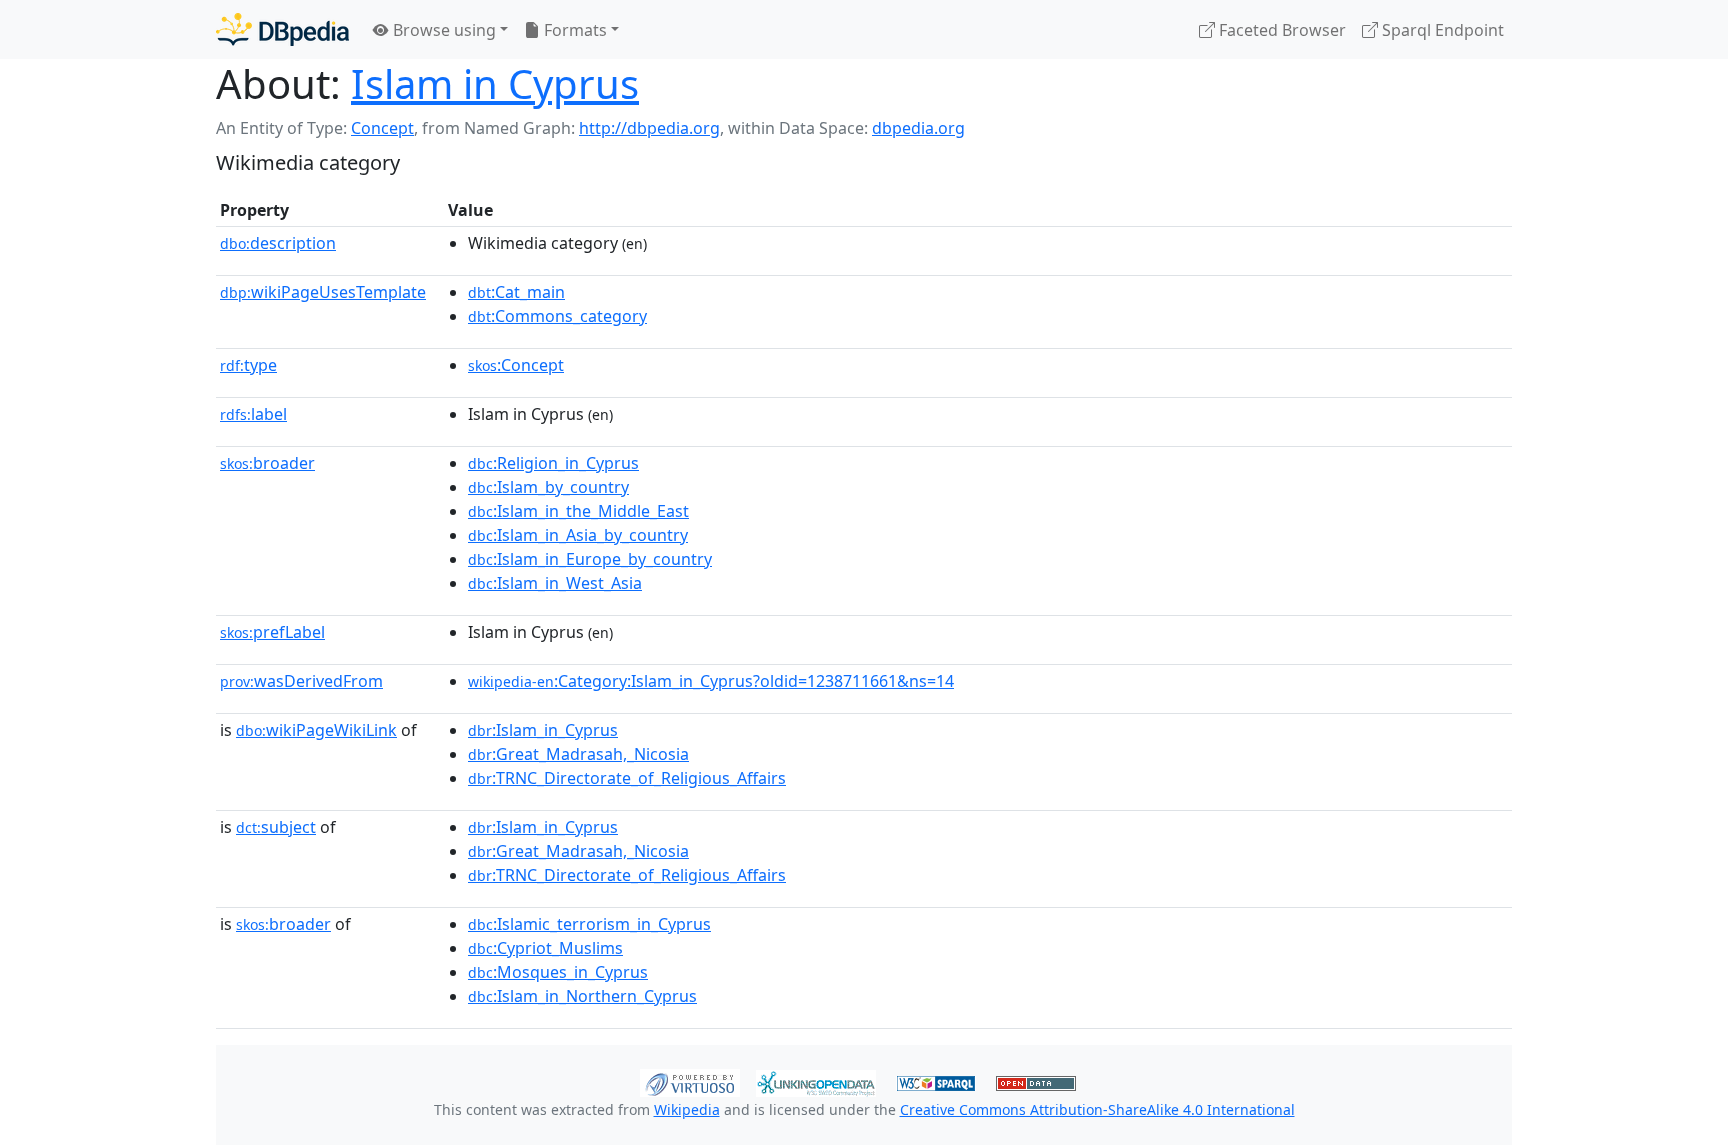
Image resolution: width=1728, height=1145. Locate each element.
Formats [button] (573, 30)
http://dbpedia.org (649, 128)
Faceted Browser (1280, 30)
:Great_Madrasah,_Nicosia (578, 754)
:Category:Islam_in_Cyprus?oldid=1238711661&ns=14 (711, 681)
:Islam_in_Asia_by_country (578, 535)
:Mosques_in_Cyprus (558, 972)
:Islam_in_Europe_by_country (590, 559)
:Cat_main (516, 292)
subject (276, 827)
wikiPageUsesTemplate (323, 292)
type (248, 365)
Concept (382, 128)
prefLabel (272, 632)
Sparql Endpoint (1441, 30)
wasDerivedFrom (301, 681)
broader (267, 463)
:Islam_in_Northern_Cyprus (582, 996)
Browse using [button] (442, 30)
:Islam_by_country (548, 487)
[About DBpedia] (282, 29)
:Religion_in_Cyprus (553, 463)
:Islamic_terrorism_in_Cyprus (589, 924)
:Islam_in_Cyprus (543, 730)
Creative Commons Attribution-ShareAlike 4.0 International (1097, 1109)
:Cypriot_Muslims (545, 948)
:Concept (516, 365)
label (253, 414)
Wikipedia (687, 1109)
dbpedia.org (918, 128)
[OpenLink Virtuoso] (690, 1081)
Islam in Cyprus (495, 83)
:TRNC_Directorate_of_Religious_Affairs (627, 778)
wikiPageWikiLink (316, 730)
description (278, 243)
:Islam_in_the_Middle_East (578, 511)
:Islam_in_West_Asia (555, 583)
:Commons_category (557, 316)
